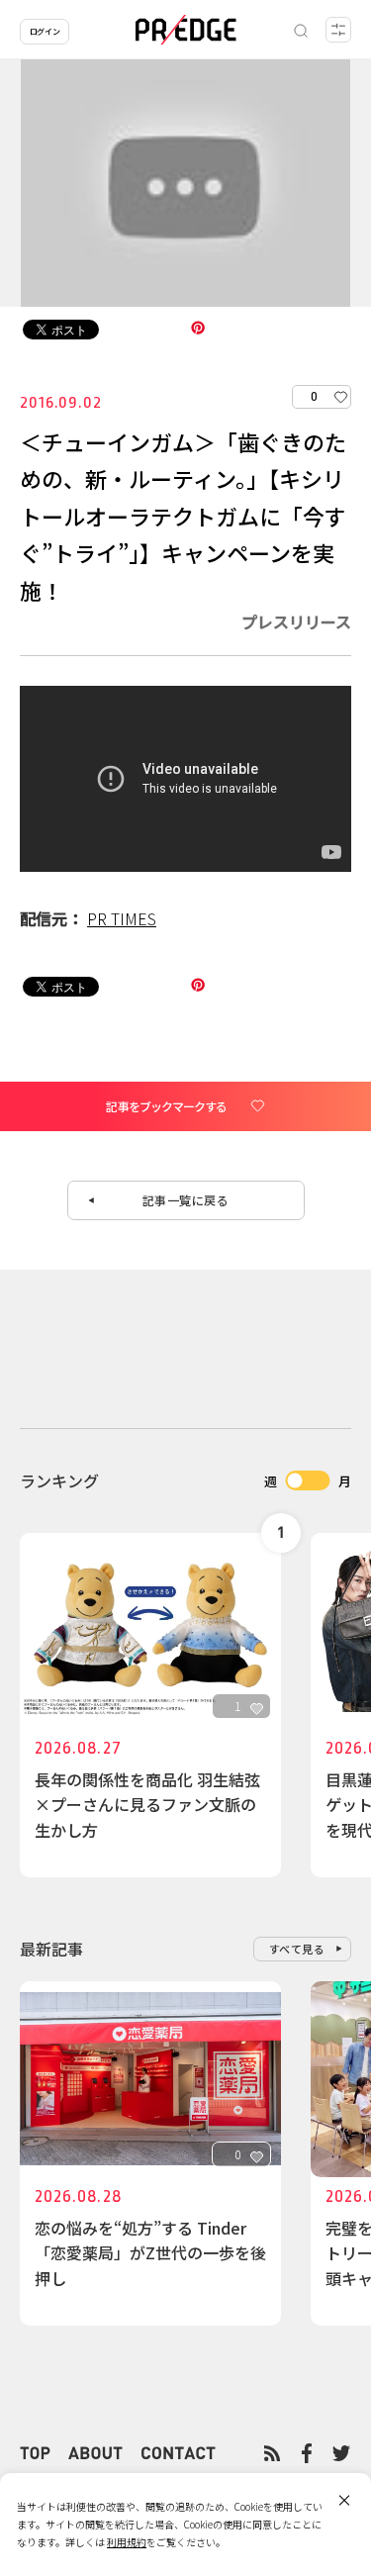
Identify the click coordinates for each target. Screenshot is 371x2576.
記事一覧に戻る (186, 1200)
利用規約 (127, 2542)
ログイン (45, 31)
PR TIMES (122, 918)
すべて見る (297, 1949)
